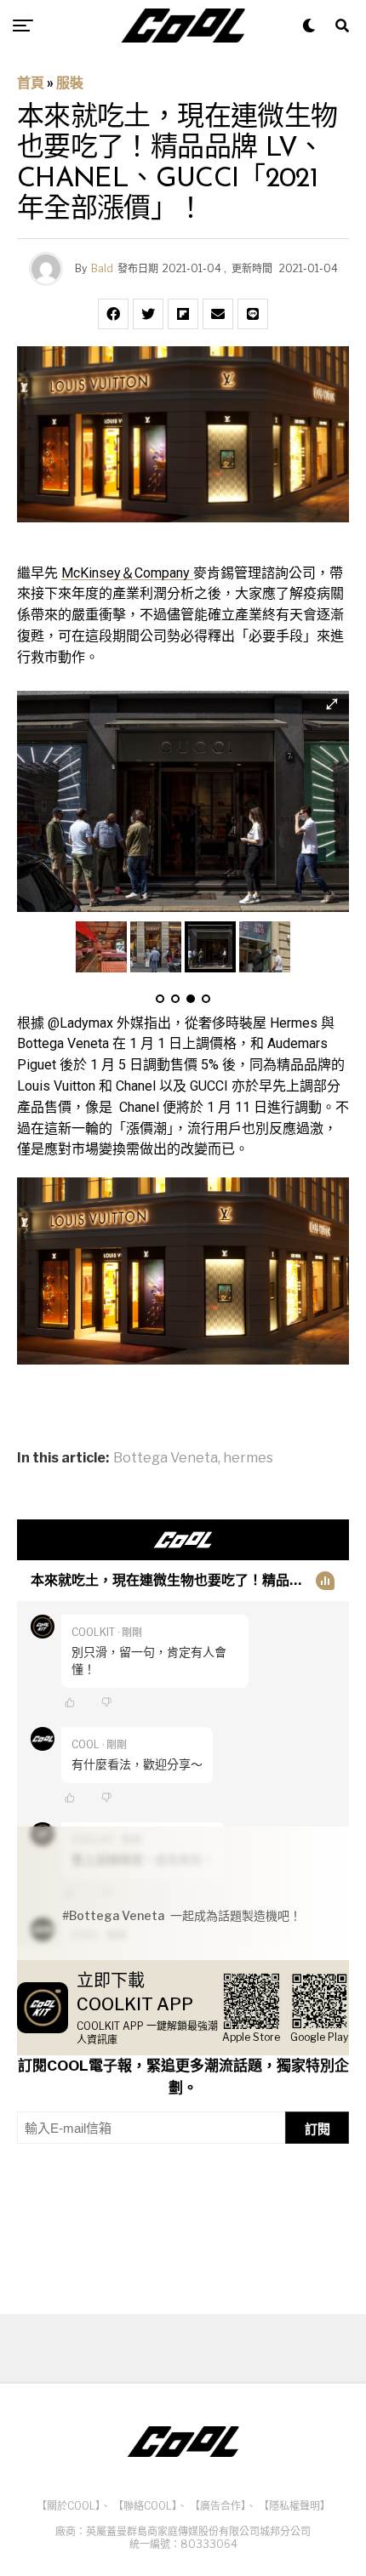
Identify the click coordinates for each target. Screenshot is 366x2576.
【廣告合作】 (218, 2506)
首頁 (31, 83)
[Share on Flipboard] (183, 314)
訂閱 (317, 2129)
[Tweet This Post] (148, 314)
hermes (248, 1458)
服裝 (70, 83)
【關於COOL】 (69, 2506)
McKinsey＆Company (127, 573)
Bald (102, 268)
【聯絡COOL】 (145, 2506)
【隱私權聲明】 (295, 2506)
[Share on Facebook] (113, 314)
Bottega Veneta (166, 1458)
